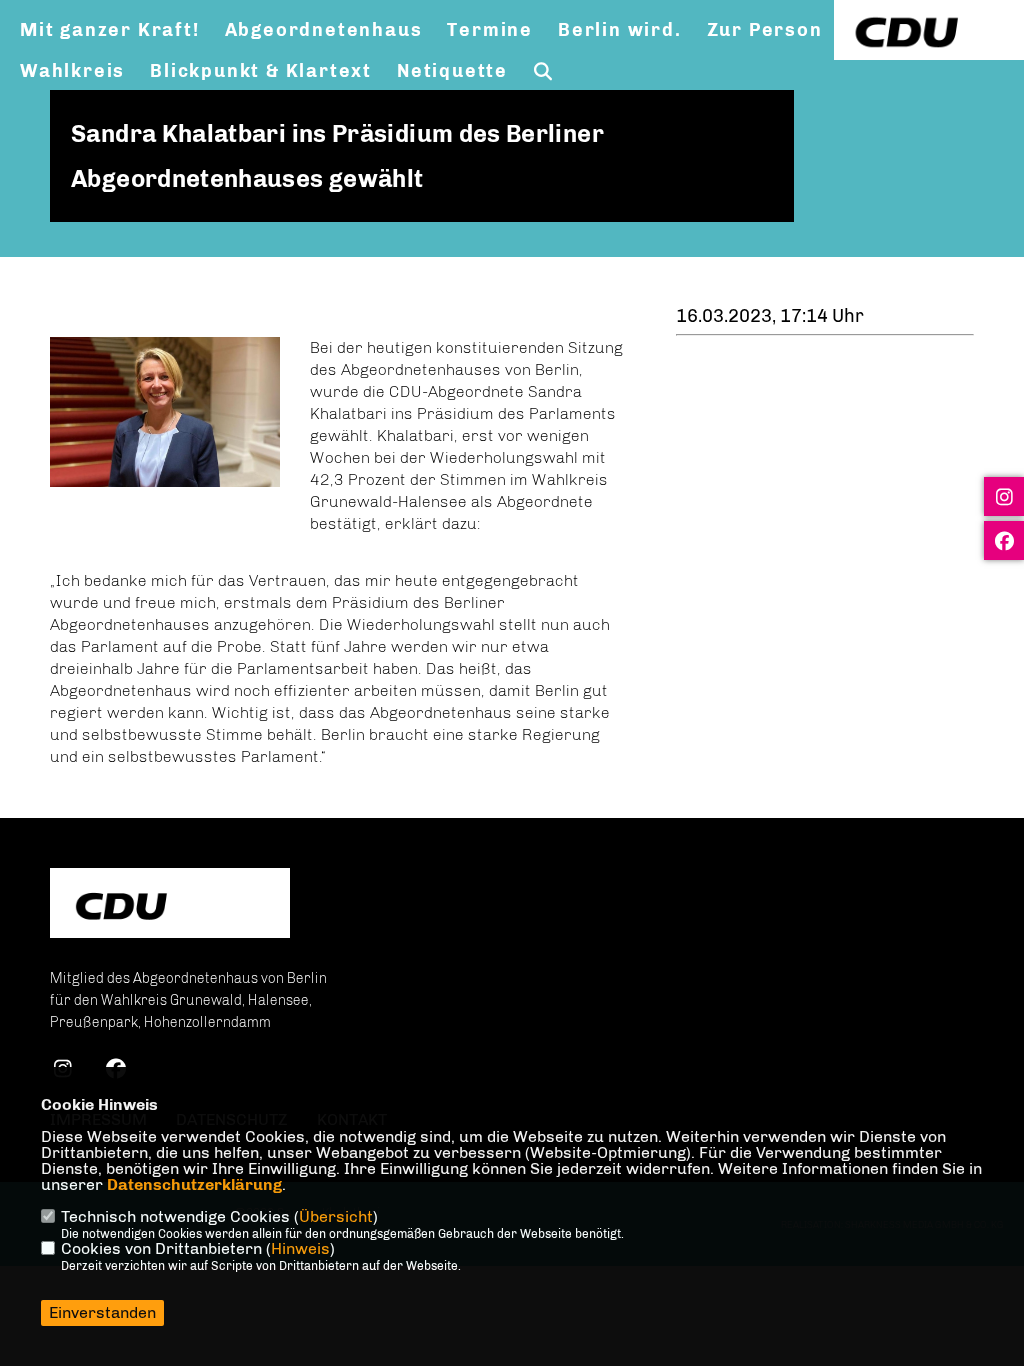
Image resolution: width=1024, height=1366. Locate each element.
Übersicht (336, 1216)
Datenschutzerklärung (194, 1184)
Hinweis (300, 1248)
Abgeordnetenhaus (324, 30)
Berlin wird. (620, 30)
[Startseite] (170, 905)
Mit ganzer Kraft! (110, 30)
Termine (490, 30)
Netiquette (452, 71)
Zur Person (765, 30)
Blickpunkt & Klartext (261, 71)
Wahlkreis (72, 71)
